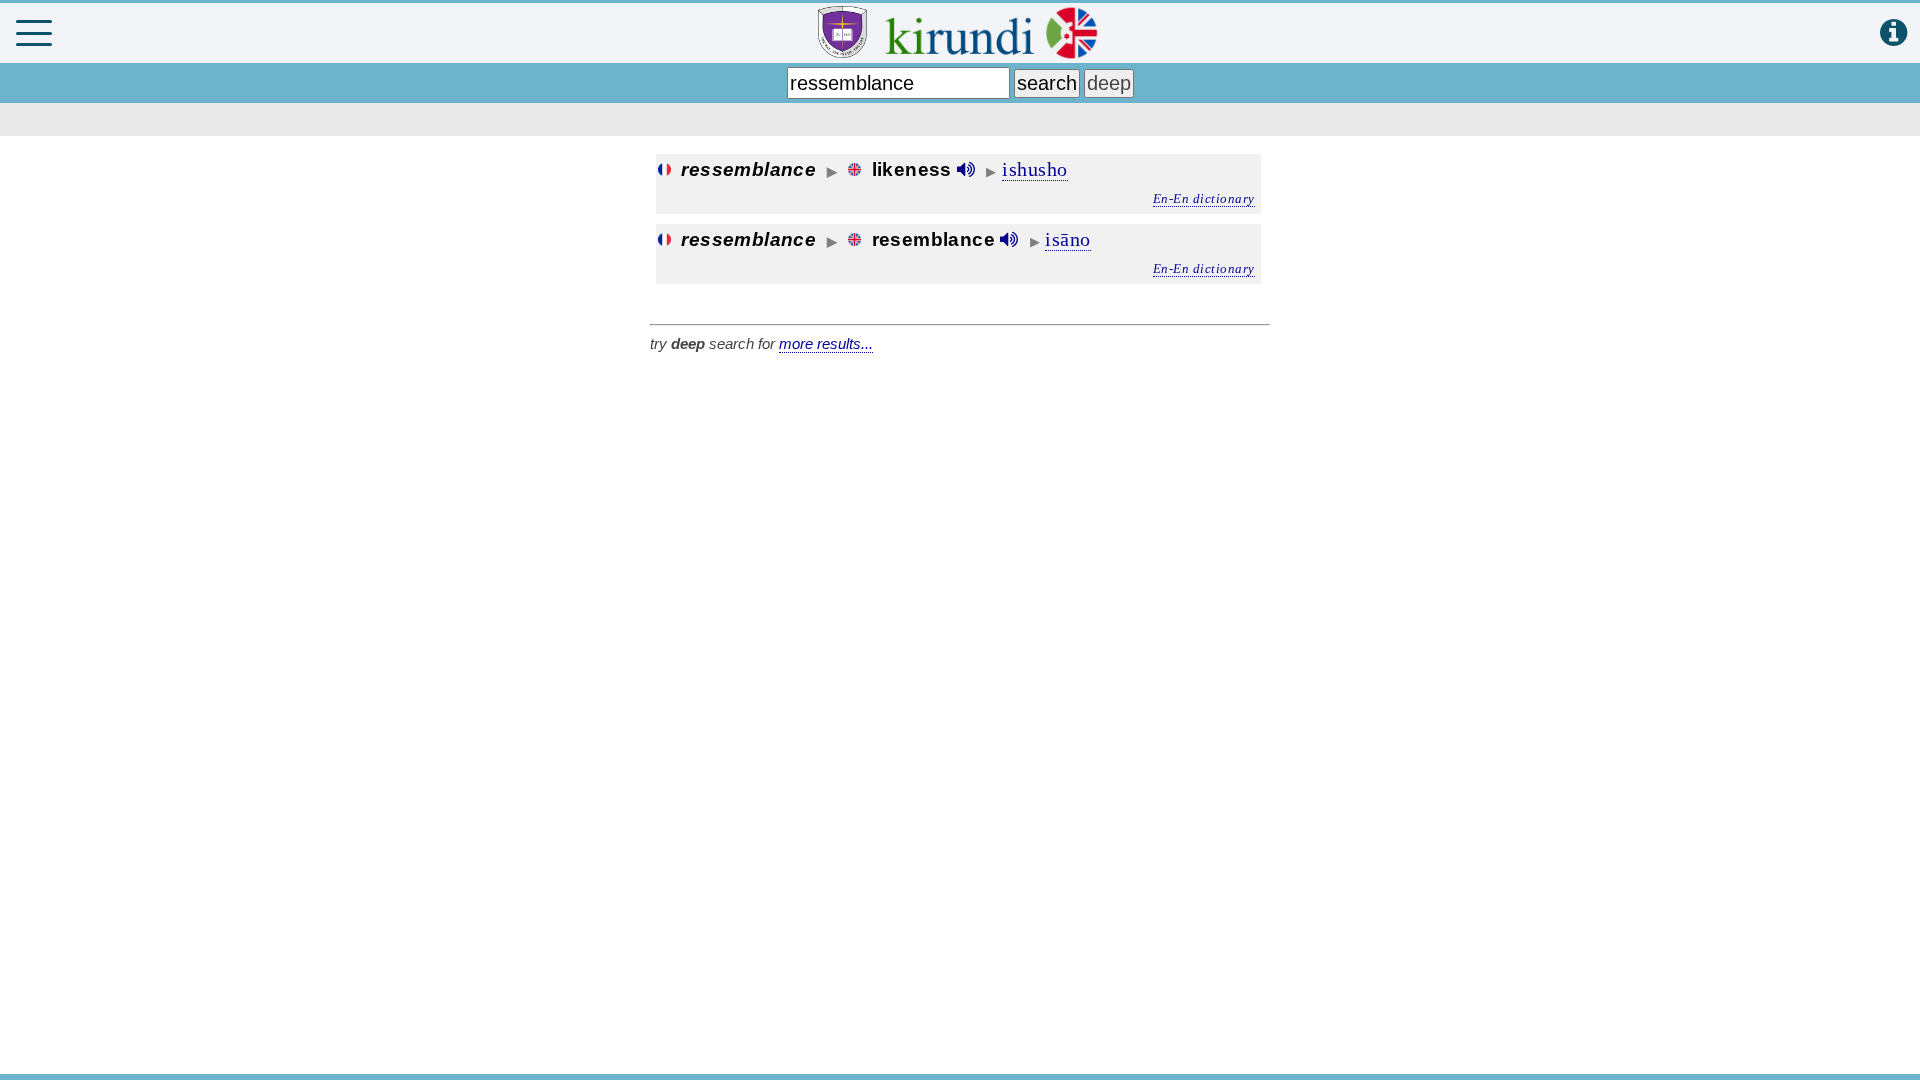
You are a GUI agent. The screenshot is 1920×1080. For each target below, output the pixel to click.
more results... (826, 343)
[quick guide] (1893, 33)
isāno (1068, 239)
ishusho (1035, 169)
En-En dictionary (1204, 198)
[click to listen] (966, 169)
